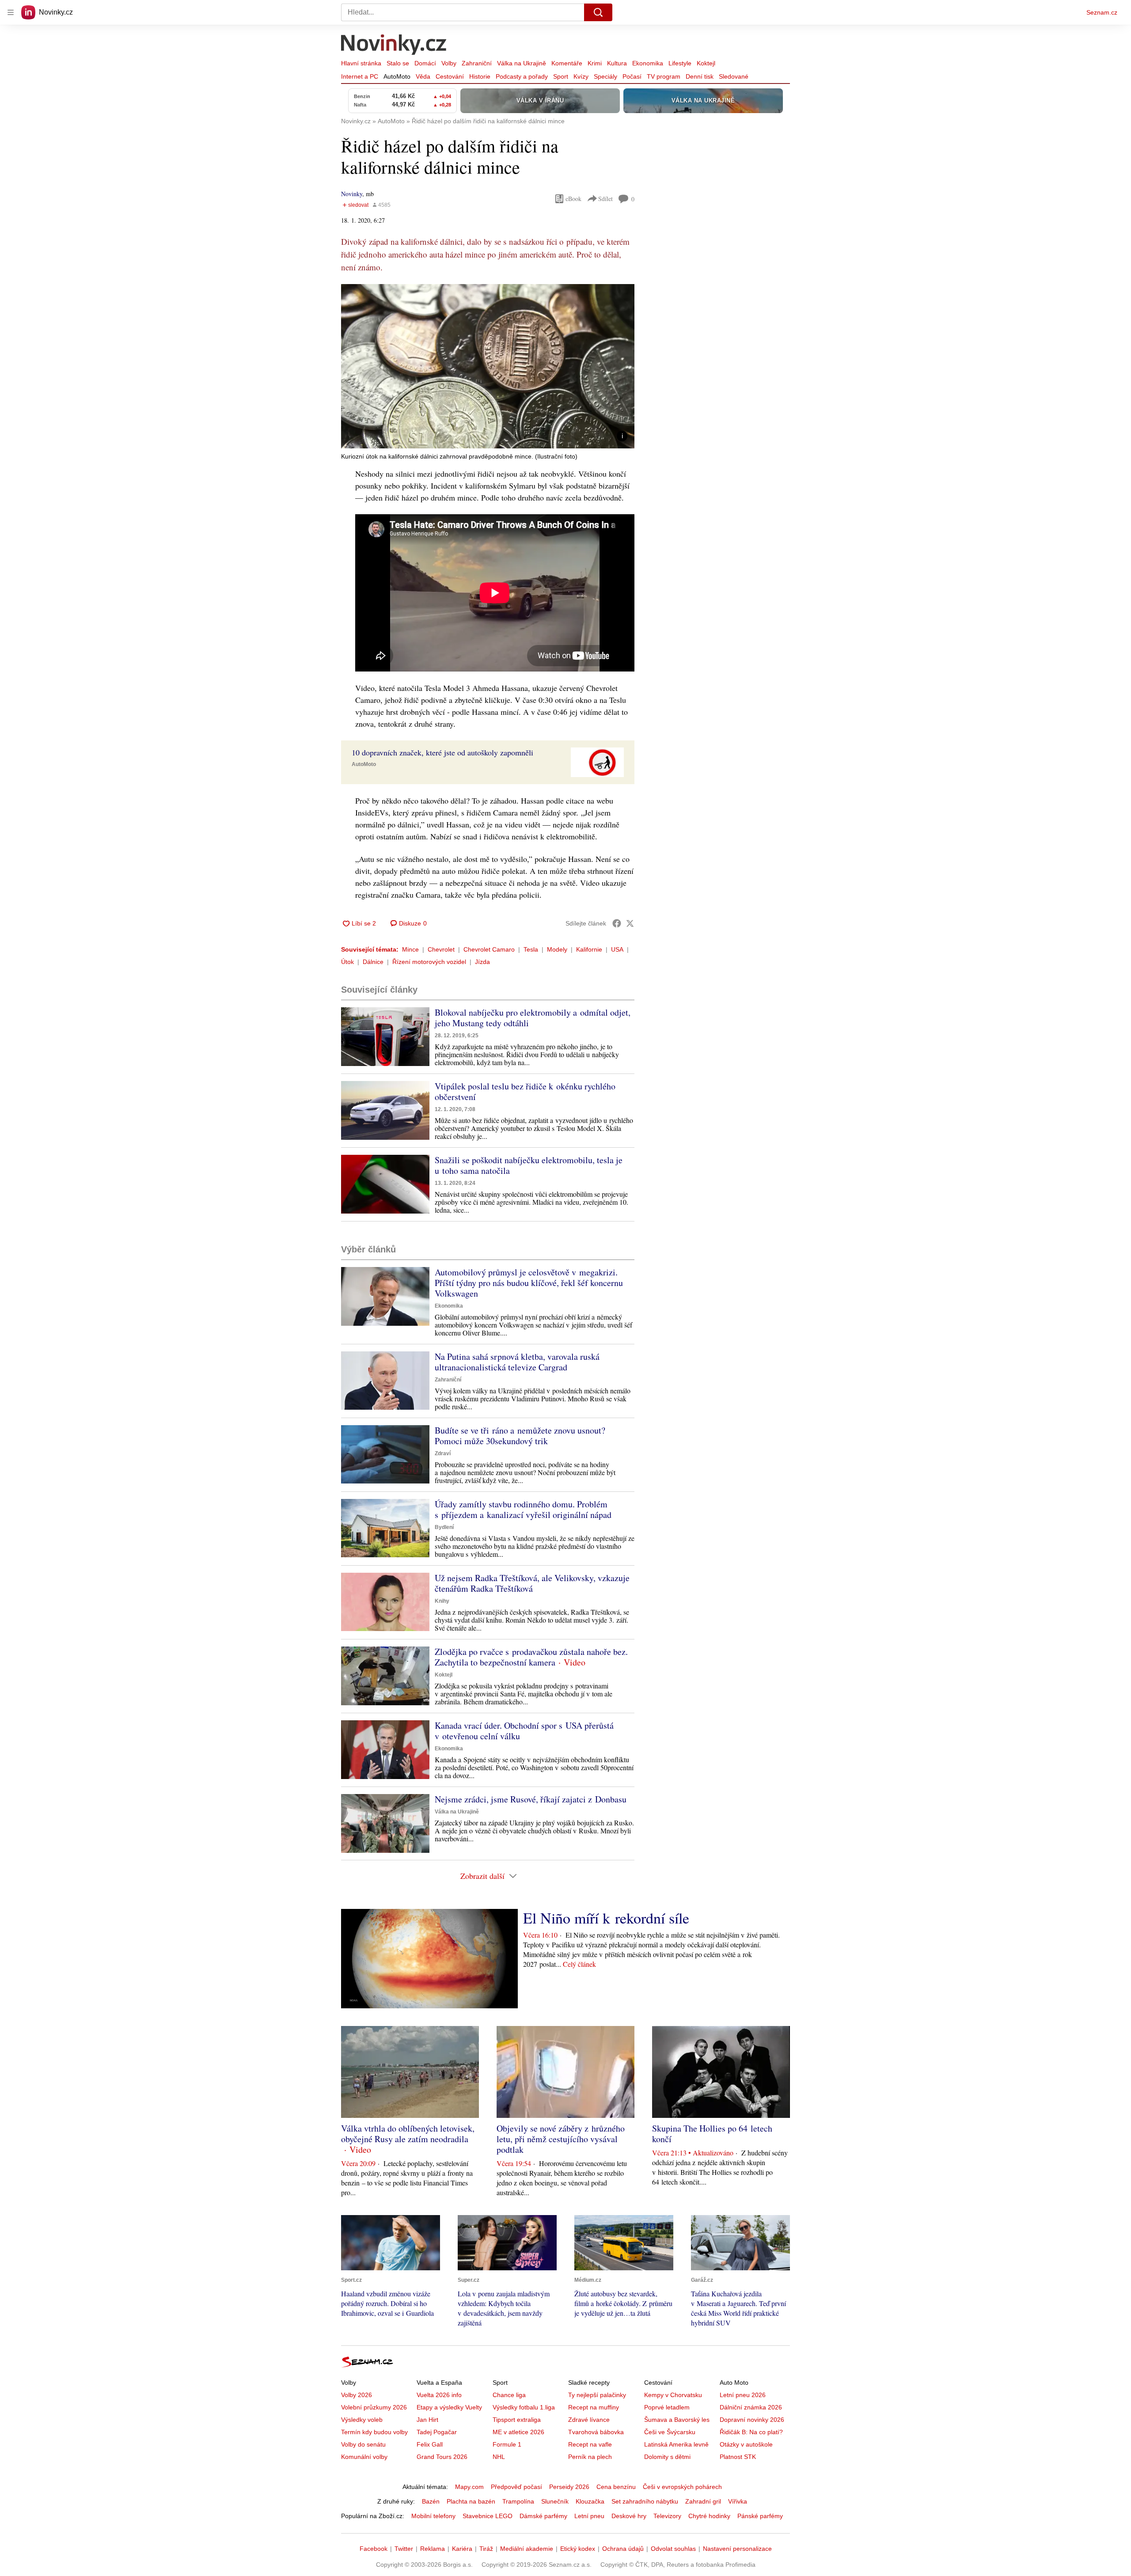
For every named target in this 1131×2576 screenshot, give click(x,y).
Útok (347, 962)
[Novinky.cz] (394, 46)
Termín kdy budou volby (374, 2432)
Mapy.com (469, 2487)
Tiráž (486, 2549)
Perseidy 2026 (569, 2487)
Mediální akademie (527, 2549)
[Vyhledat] (598, 12)
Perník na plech (590, 2457)
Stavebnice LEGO (488, 2516)
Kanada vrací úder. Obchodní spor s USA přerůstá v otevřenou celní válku (524, 1731)
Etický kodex (578, 2549)
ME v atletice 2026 (518, 2432)
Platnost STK (738, 2457)
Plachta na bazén (471, 2501)
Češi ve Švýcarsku (670, 2432)
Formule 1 (507, 2444)
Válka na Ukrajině (522, 63)
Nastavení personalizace (737, 2549)
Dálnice (373, 962)
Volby (449, 63)
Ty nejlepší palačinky (597, 2395)
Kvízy (581, 76)
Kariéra (462, 2549)
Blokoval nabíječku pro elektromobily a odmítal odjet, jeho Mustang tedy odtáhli (533, 1018)
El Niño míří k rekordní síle (606, 1918)
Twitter (404, 2549)
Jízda (482, 962)
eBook (573, 199)
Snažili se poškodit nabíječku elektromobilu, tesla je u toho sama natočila (529, 1165)
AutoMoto (397, 76)
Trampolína (518, 2501)
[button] (488, 366)
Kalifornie (589, 949)
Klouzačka (590, 2501)
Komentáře (567, 63)
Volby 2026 (357, 2395)
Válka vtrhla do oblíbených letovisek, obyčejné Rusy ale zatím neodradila (408, 2134)
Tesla (531, 949)
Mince (410, 949)
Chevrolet (441, 949)
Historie (480, 76)
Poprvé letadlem (667, 2407)
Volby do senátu (363, 2444)
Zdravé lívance (589, 2420)
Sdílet (605, 199)
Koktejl (706, 63)
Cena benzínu (616, 2487)
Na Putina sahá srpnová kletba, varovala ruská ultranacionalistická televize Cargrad (517, 1362)
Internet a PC (360, 76)
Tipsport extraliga (517, 2420)
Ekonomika (648, 63)
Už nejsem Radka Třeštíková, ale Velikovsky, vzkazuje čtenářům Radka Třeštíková (532, 1583)
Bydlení (444, 1527)
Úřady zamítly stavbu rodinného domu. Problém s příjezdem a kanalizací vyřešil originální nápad (523, 1509)
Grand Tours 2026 (442, 2457)
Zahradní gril (703, 2501)
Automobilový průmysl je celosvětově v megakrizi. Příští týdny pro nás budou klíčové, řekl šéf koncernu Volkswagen (529, 1283)
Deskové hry (629, 2516)
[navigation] (11, 12)
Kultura (617, 63)
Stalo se (398, 63)
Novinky (352, 194)
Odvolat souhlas (673, 2549)
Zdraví (443, 1453)
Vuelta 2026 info (439, 2395)
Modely (557, 949)
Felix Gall (430, 2444)
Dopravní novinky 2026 (752, 2420)
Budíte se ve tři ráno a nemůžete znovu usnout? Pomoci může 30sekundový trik (520, 1436)
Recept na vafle (590, 2444)
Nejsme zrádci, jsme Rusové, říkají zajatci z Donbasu (531, 1799)
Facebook (374, 2549)
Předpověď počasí (516, 2487)
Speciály (605, 76)
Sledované (734, 76)
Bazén (431, 2501)
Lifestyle (680, 63)
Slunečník (555, 2501)
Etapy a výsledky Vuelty (449, 2407)
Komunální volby (364, 2457)
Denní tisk (700, 76)
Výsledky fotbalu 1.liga (524, 2407)
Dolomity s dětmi (667, 2457)
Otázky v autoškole (746, 2444)
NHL (499, 2457)
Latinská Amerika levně (676, 2444)
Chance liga (509, 2395)
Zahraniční (477, 63)
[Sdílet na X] (630, 923)
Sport (561, 76)
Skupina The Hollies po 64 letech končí (712, 2134)
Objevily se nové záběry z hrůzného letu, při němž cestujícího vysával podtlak (561, 2139)
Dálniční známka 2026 (751, 2407)
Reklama (433, 2549)
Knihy (442, 1601)
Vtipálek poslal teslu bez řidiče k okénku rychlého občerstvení (525, 1091)
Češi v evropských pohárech (682, 2487)
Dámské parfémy (543, 2516)
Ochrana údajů (623, 2549)
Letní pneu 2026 (743, 2395)
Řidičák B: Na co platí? (751, 2432)
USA (617, 949)
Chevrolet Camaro (489, 949)
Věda (423, 76)
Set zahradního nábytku (645, 2501)
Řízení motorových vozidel (429, 962)
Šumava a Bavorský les (677, 2420)
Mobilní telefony (433, 2516)
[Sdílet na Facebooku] (617, 923)
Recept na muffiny (594, 2407)
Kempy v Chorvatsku (673, 2395)
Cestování (450, 76)
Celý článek (579, 1964)
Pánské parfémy (760, 2516)
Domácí (425, 63)
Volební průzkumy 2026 (374, 2407)
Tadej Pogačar (437, 2432)
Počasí (632, 76)
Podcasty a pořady (522, 76)
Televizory (667, 2516)
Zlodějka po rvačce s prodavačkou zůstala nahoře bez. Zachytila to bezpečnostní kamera (531, 1657)
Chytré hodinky (709, 2516)
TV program (664, 76)
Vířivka (738, 2501)
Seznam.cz (1102, 12)
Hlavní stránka (361, 63)
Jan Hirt (427, 2420)
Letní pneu (589, 2516)
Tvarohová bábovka (596, 2432)
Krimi (595, 63)
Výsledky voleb (362, 2420)
